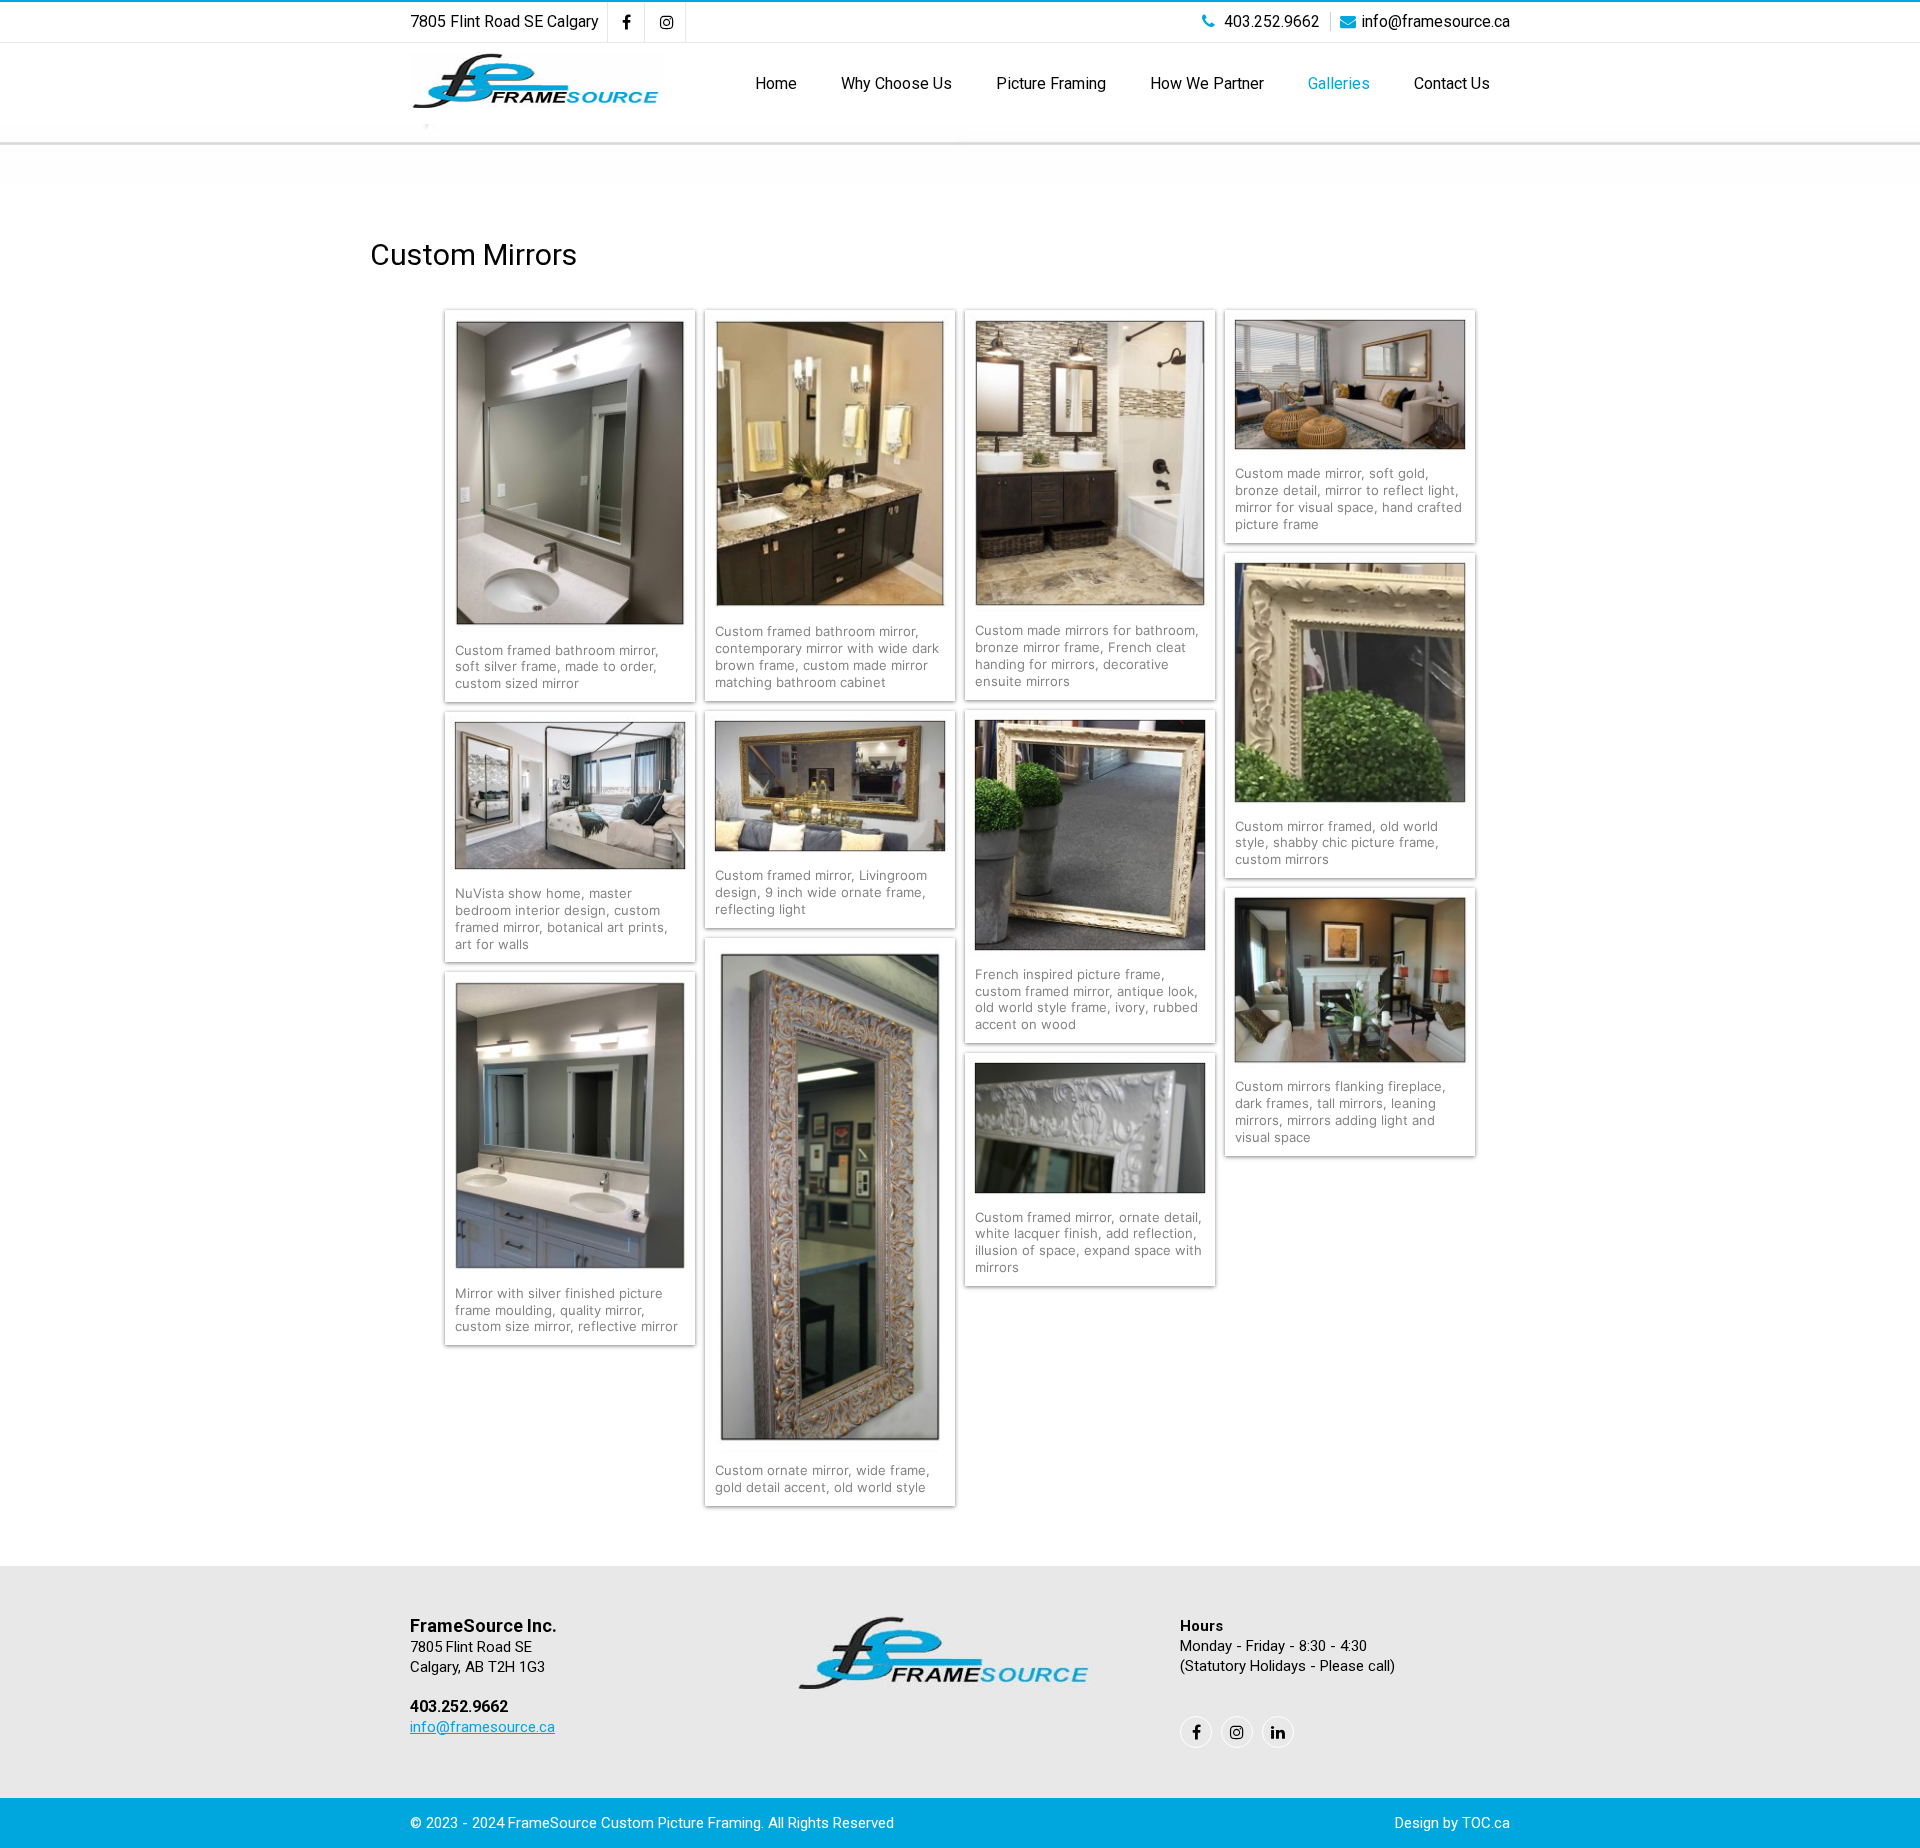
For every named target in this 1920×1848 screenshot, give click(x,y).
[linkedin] (1278, 1732)
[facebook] (626, 22)
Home (776, 83)
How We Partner (1207, 83)
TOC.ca (1486, 1823)
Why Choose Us (896, 83)
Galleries (1339, 83)
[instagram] (667, 22)
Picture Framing (1051, 83)
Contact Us (1452, 83)
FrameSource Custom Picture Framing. (638, 1823)
